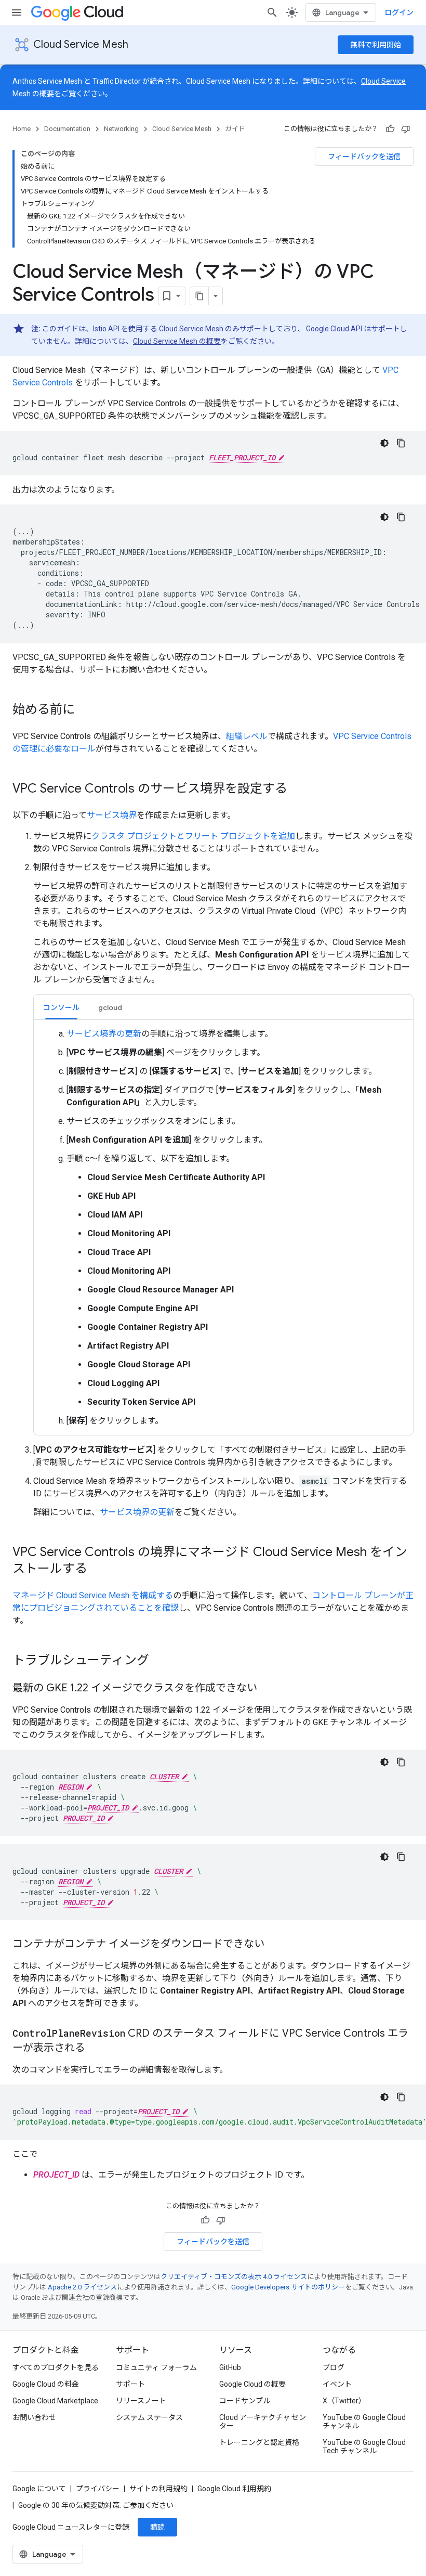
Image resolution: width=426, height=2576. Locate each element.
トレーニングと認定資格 (259, 2442)
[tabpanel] (223, 1227)
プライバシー (98, 2489)
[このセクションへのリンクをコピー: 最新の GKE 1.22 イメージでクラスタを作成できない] (268, 1689)
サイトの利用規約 (158, 2489)
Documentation (67, 129)
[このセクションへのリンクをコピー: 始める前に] (85, 710)
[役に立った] (390, 129)
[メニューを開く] (17, 12)
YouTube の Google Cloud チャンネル (364, 2422)
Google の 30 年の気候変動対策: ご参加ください (96, 2505)
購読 (157, 2527)
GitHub (230, 2367)
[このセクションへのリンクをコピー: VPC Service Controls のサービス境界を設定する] (298, 789)
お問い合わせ (34, 2417)
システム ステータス (149, 2417)
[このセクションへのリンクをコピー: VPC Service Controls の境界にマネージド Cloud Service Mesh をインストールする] (98, 1570)
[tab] (61, 1007)
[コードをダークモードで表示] (384, 443)
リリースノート (141, 2401)
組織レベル (247, 736)
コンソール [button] (61, 1007)
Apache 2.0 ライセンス (82, 2287)
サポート (130, 2384)
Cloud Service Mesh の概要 (177, 341)
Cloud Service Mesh (81, 44)
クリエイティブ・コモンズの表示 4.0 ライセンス (234, 2277)
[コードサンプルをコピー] (401, 443)
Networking (121, 129)
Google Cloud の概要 (252, 2384)
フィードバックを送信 (364, 157)
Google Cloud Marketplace (55, 2401)
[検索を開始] (272, 12)
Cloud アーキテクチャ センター (263, 2422)
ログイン (399, 12)
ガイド (235, 129)
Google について (39, 2489)
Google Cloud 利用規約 (234, 2489)
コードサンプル (245, 2401)
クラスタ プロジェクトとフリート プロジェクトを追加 (193, 836)
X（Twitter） (344, 2401)
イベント (337, 2384)
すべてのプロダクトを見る (56, 2367)
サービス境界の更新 (104, 1034)
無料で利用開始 (376, 45)
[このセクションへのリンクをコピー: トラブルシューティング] (159, 1661)
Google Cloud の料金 (46, 2384)
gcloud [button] (110, 1007)
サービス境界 (112, 815)
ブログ (334, 2367)
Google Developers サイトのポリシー (288, 2287)
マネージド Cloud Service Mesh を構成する (93, 1595)
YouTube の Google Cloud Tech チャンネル (364, 2446)
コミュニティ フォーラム (156, 2367)
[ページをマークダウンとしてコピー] (199, 296)
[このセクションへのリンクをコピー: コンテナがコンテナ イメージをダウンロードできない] (275, 1945)
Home (22, 129)
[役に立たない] (406, 129)
